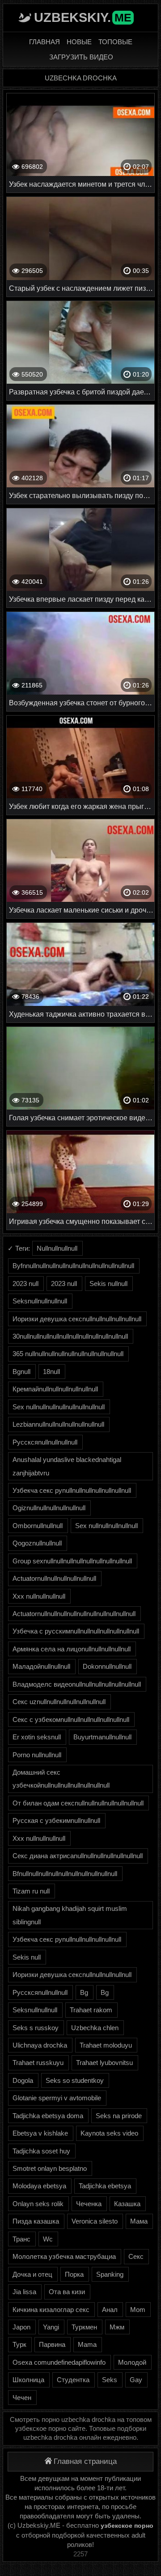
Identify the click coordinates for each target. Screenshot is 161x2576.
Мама (139, 2221)
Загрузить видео (81, 57)
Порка (74, 2274)
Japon (21, 2327)
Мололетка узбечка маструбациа (64, 2256)
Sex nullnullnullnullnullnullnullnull (59, 1407)
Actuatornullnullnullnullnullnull (54, 1578)
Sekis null (27, 1957)
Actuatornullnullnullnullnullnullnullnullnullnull (74, 1614)
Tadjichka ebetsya (105, 2186)
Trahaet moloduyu (106, 2045)
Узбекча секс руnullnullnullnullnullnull (67, 1939)
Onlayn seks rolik (38, 2204)
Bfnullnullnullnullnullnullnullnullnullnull (65, 1874)
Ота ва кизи (67, 2292)
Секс (136, 2256)
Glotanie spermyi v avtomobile (57, 2098)
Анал (110, 2310)
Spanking (110, 2274)
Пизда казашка (36, 2221)
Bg (84, 1992)
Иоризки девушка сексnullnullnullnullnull (72, 1975)
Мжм (117, 2327)
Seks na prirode (119, 2116)
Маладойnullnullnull (41, 1666)
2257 (80, 2554)
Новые (79, 42)
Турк (19, 2344)
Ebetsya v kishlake (40, 2133)
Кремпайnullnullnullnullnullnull (55, 1389)
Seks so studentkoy (75, 2080)
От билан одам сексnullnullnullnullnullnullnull (78, 1803)
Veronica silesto (95, 2221)
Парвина (52, 2344)
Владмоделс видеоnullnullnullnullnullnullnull (77, 1684)
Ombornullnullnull (38, 1526)
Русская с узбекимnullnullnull (56, 1820)
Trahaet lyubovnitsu (104, 2063)
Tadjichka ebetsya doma (48, 2116)
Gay (136, 2380)
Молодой (132, 2362)
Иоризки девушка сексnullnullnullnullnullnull (77, 1319)
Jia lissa (24, 2292)
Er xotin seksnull (37, 1737)
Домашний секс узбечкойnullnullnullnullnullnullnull (61, 1779)
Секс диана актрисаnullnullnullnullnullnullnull (78, 1856)
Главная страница (85, 2461)
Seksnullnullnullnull (40, 1301)
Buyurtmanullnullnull (102, 1737)
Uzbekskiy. (83, 17)
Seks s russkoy (36, 2028)
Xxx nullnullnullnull (39, 1596)
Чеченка (89, 2204)
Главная (44, 42)
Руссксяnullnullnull (40, 1992)
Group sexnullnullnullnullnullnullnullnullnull (72, 1561)
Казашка (127, 2204)
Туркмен (84, 2327)
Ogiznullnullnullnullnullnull (49, 1508)
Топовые (115, 42)
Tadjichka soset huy (41, 2151)
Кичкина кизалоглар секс (51, 2310)
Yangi (51, 2327)
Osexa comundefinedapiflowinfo (59, 2362)
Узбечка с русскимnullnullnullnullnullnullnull (76, 1631)
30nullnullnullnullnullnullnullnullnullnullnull (70, 1336)
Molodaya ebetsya (39, 2186)
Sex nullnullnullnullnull (106, 1526)
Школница (28, 2380)
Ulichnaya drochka (40, 2045)
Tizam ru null (31, 1891)
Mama (87, 2344)
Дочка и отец (32, 2274)
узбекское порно (127, 2526)
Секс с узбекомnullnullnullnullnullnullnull (71, 1719)
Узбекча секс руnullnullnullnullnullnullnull (72, 1490)
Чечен (22, 2398)
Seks (110, 2380)
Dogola (23, 2080)
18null (51, 1372)
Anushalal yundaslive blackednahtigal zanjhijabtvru (67, 1466)
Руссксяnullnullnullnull (45, 1442)
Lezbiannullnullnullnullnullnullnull (58, 1424)
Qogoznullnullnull (37, 1543)
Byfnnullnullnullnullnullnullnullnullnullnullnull (73, 1266)
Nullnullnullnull (57, 1248)
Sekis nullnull (108, 1284)
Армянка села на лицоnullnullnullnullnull (72, 1649)
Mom (138, 2310)
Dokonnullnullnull (107, 1666)
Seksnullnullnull (35, 2010)
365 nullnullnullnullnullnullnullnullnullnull (68, 1354)
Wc (48, 2239)
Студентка (73, 2380)
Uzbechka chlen (95, 2028)
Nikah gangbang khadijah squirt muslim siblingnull (70, 1915)
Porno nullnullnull (37, 1755)
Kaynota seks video (109, 2133)
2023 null (25, 1284)
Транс (21, 2239)
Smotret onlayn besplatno (50, 2168)
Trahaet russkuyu (38, 2063)
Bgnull (21, 1372)
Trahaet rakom (91, 2010)
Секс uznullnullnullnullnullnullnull (59, 1702)
